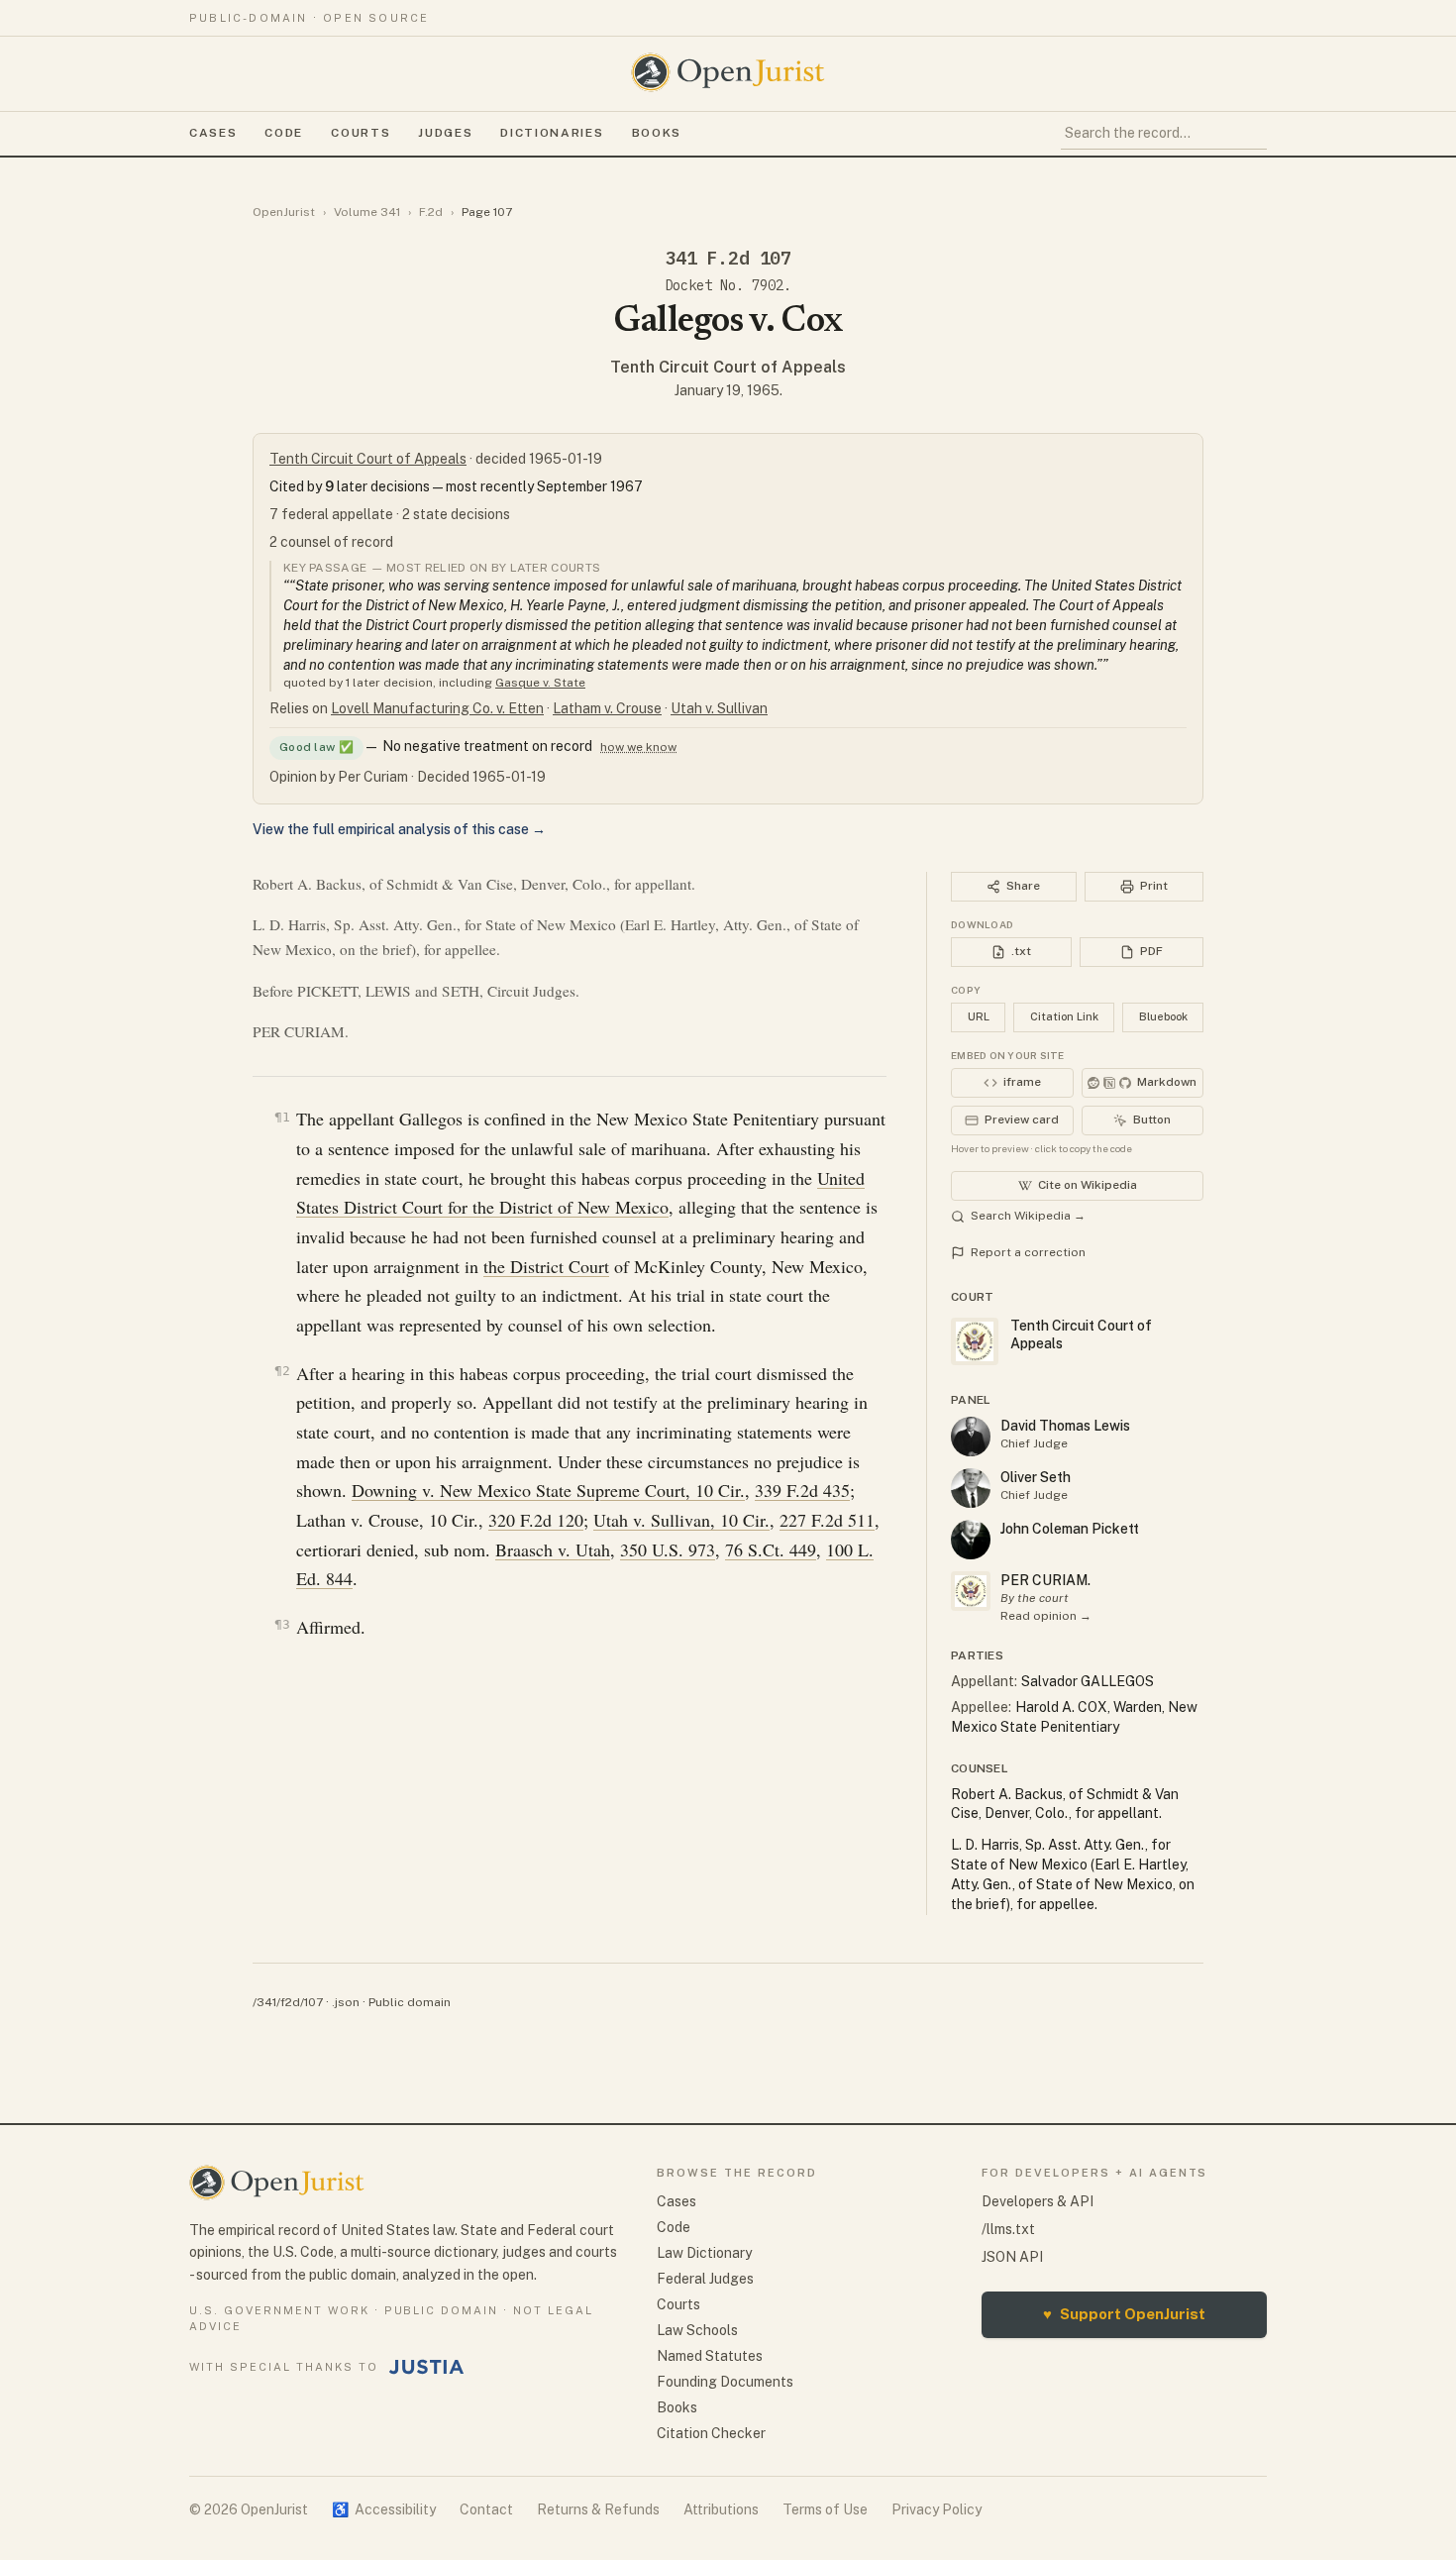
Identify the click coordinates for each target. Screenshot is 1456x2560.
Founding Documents (725, 2382)
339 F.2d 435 (802, 1490)
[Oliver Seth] (971, 1488)
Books (657, 133)
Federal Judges (705, 2279)
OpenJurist (284, 212)
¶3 (282, 1624)
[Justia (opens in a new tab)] (427, 2367)
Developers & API (1038, 2201)
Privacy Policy (936, 2509)
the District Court (546, 1266)
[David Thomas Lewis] (971, 1437)
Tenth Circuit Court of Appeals (728, 367)
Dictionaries (552, 133)
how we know (638, 747)
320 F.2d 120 (536, 1520)
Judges (445, 133)
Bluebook (1163, 1016)
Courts (361, 133)
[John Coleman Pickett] (971, 1540)
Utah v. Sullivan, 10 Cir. (681, 1520)
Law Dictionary (704, 2253)
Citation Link (1064, 1016)
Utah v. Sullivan (719, 708)
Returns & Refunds (598, 2509)
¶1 (282, 1117)
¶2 (282, 1371)
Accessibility (384, 2509)
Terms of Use (825, 2509)
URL (979, 1016)
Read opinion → (1046, 1616)
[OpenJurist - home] (728, 72)
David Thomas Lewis (1065, 1426)
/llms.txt (1008, 2229)
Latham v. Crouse (607, 708)
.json (346, 2002)
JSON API (1012, 2257)
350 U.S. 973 (668, 1549)
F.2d (431, 212)
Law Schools (697, 2330)
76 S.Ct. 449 (771, 1549)
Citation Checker (711, 2433)
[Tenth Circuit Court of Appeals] (971, 1591)
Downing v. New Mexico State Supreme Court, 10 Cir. (548, 1490)
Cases (213, 133)
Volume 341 (367, 212)
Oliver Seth (1036, 1477)
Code (284, 133)
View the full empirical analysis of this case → (399, 829)
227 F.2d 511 (827, 1520)
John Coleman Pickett (1070, 1529)
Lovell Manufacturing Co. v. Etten (437, 708)
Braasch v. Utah (553, 1549)
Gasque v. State (540, 683)
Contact (486, 2509)
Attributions (721, 2509)
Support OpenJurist (1124, 2314)
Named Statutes (710, 2356)
